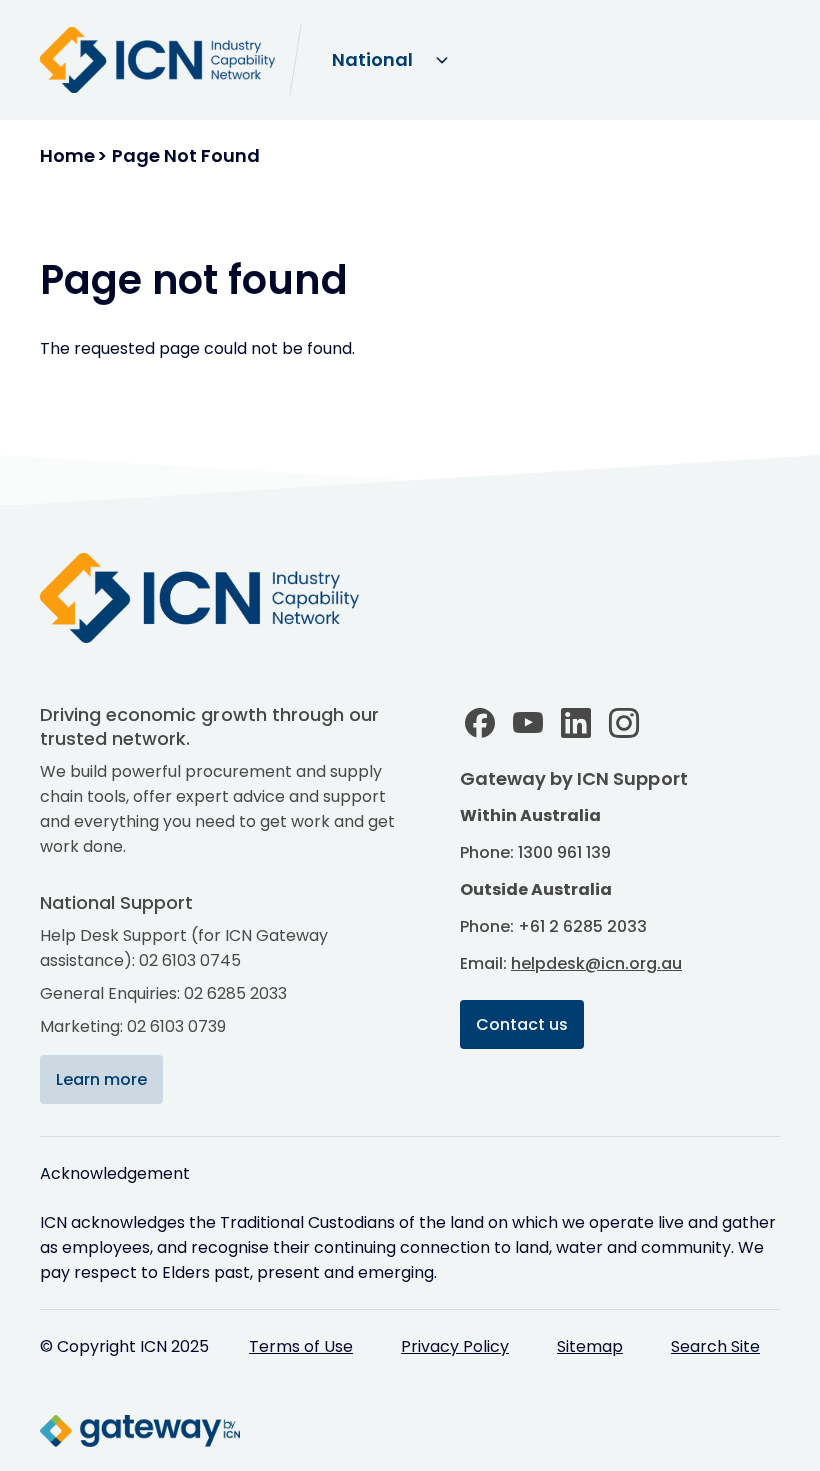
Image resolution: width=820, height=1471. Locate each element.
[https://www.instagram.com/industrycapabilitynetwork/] (624, 723)
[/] (220, 598)
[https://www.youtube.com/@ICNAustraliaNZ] (528, 723)
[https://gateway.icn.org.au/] (350, 1431)
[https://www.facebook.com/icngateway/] (480, 723)
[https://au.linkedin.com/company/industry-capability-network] (576, 723)
